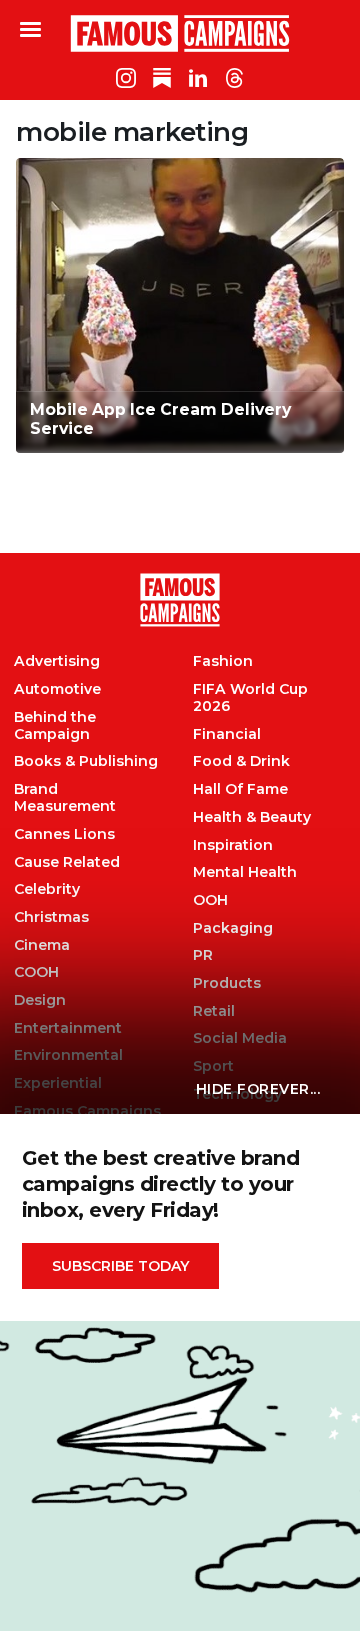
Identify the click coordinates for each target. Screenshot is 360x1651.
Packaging (233, 928)
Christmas (51, 917)
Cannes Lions (64, 834)
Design (40, 1000)
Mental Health (245, 872)
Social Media (240, 1038)
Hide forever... (258, 1089)
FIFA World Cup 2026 (250, 698)
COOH (36, 972)
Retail (214, 1011)
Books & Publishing (86, 761)
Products (227, 983)
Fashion (223, 661)
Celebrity (47, 889)
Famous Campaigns (180, 33)
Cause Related (67, 862)
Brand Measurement (65, 798)
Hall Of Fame (240, 789)
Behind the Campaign (55, 726)
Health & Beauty (252, 817)
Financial (227, 734)
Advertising (57, 661)
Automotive (57, 689)
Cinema (42, 945)
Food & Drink (241, 761)
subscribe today (120, 1266)
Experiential (58, 1083)
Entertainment (68, 1028)
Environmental (68, 1055)
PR (203, 955)
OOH (210, 900)
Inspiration (233, 845)
